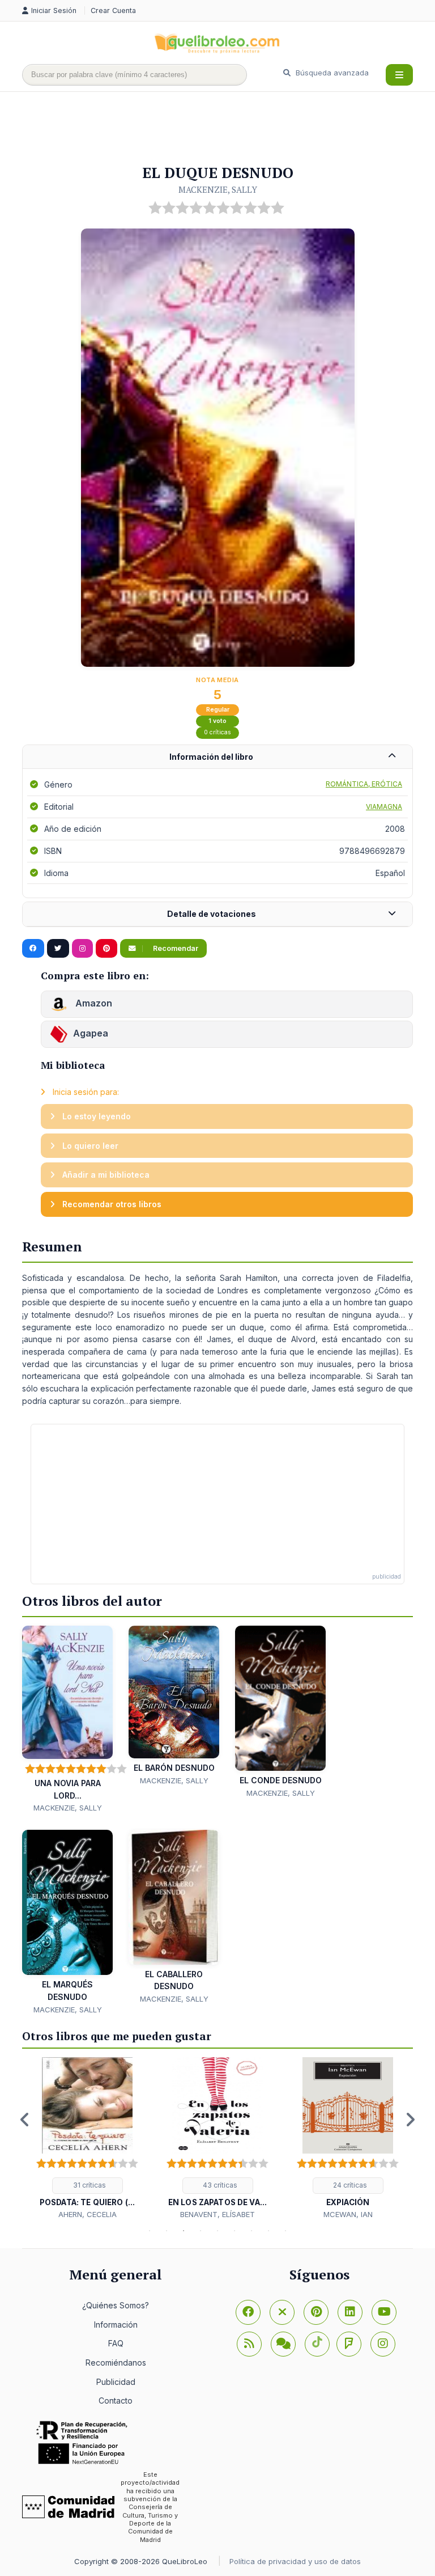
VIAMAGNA (384, 807)
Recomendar (175, 948)
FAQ (116, 2343)
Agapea (91, 1034)
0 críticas (217, 732)
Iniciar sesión (55, 10)
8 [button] (268, 2231)
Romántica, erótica (364, 784)
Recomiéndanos (116, 2363)
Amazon (93, 1004)
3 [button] (184, 2231)
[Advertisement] (228, 129)
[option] (87, 2139)
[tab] (217, 757)
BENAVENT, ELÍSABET (217, 2214)
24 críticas (349, 2185)
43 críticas (219, 2185)
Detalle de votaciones (212, 914)
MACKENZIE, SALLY (218, 189)
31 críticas (89, 2185)
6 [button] (234, 2231)
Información (116, 2325)
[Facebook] (248, 2312)
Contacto (116, 2401)
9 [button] (285, 2231)
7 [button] (251, 2231)
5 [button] (217, 2231)
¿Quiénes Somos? (116, 2305)
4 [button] (201, 2231)
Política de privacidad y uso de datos (295, 2561)
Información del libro (211, 757)
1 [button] (150, 2231)
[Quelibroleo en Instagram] (82, 949)
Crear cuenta (113, 10)
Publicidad (116, 2382)
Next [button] (410, 2120)
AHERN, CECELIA (88, 2214)
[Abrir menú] (399, 75)
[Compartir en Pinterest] (106, 949)
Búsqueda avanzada (331, 73)
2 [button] (167, 2231)
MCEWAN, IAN (348, 2214)
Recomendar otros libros (111, 1204)
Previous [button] (25, 2120)
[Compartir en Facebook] (33, 949)
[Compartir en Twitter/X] (58, 949)
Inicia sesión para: (85, 1092)
